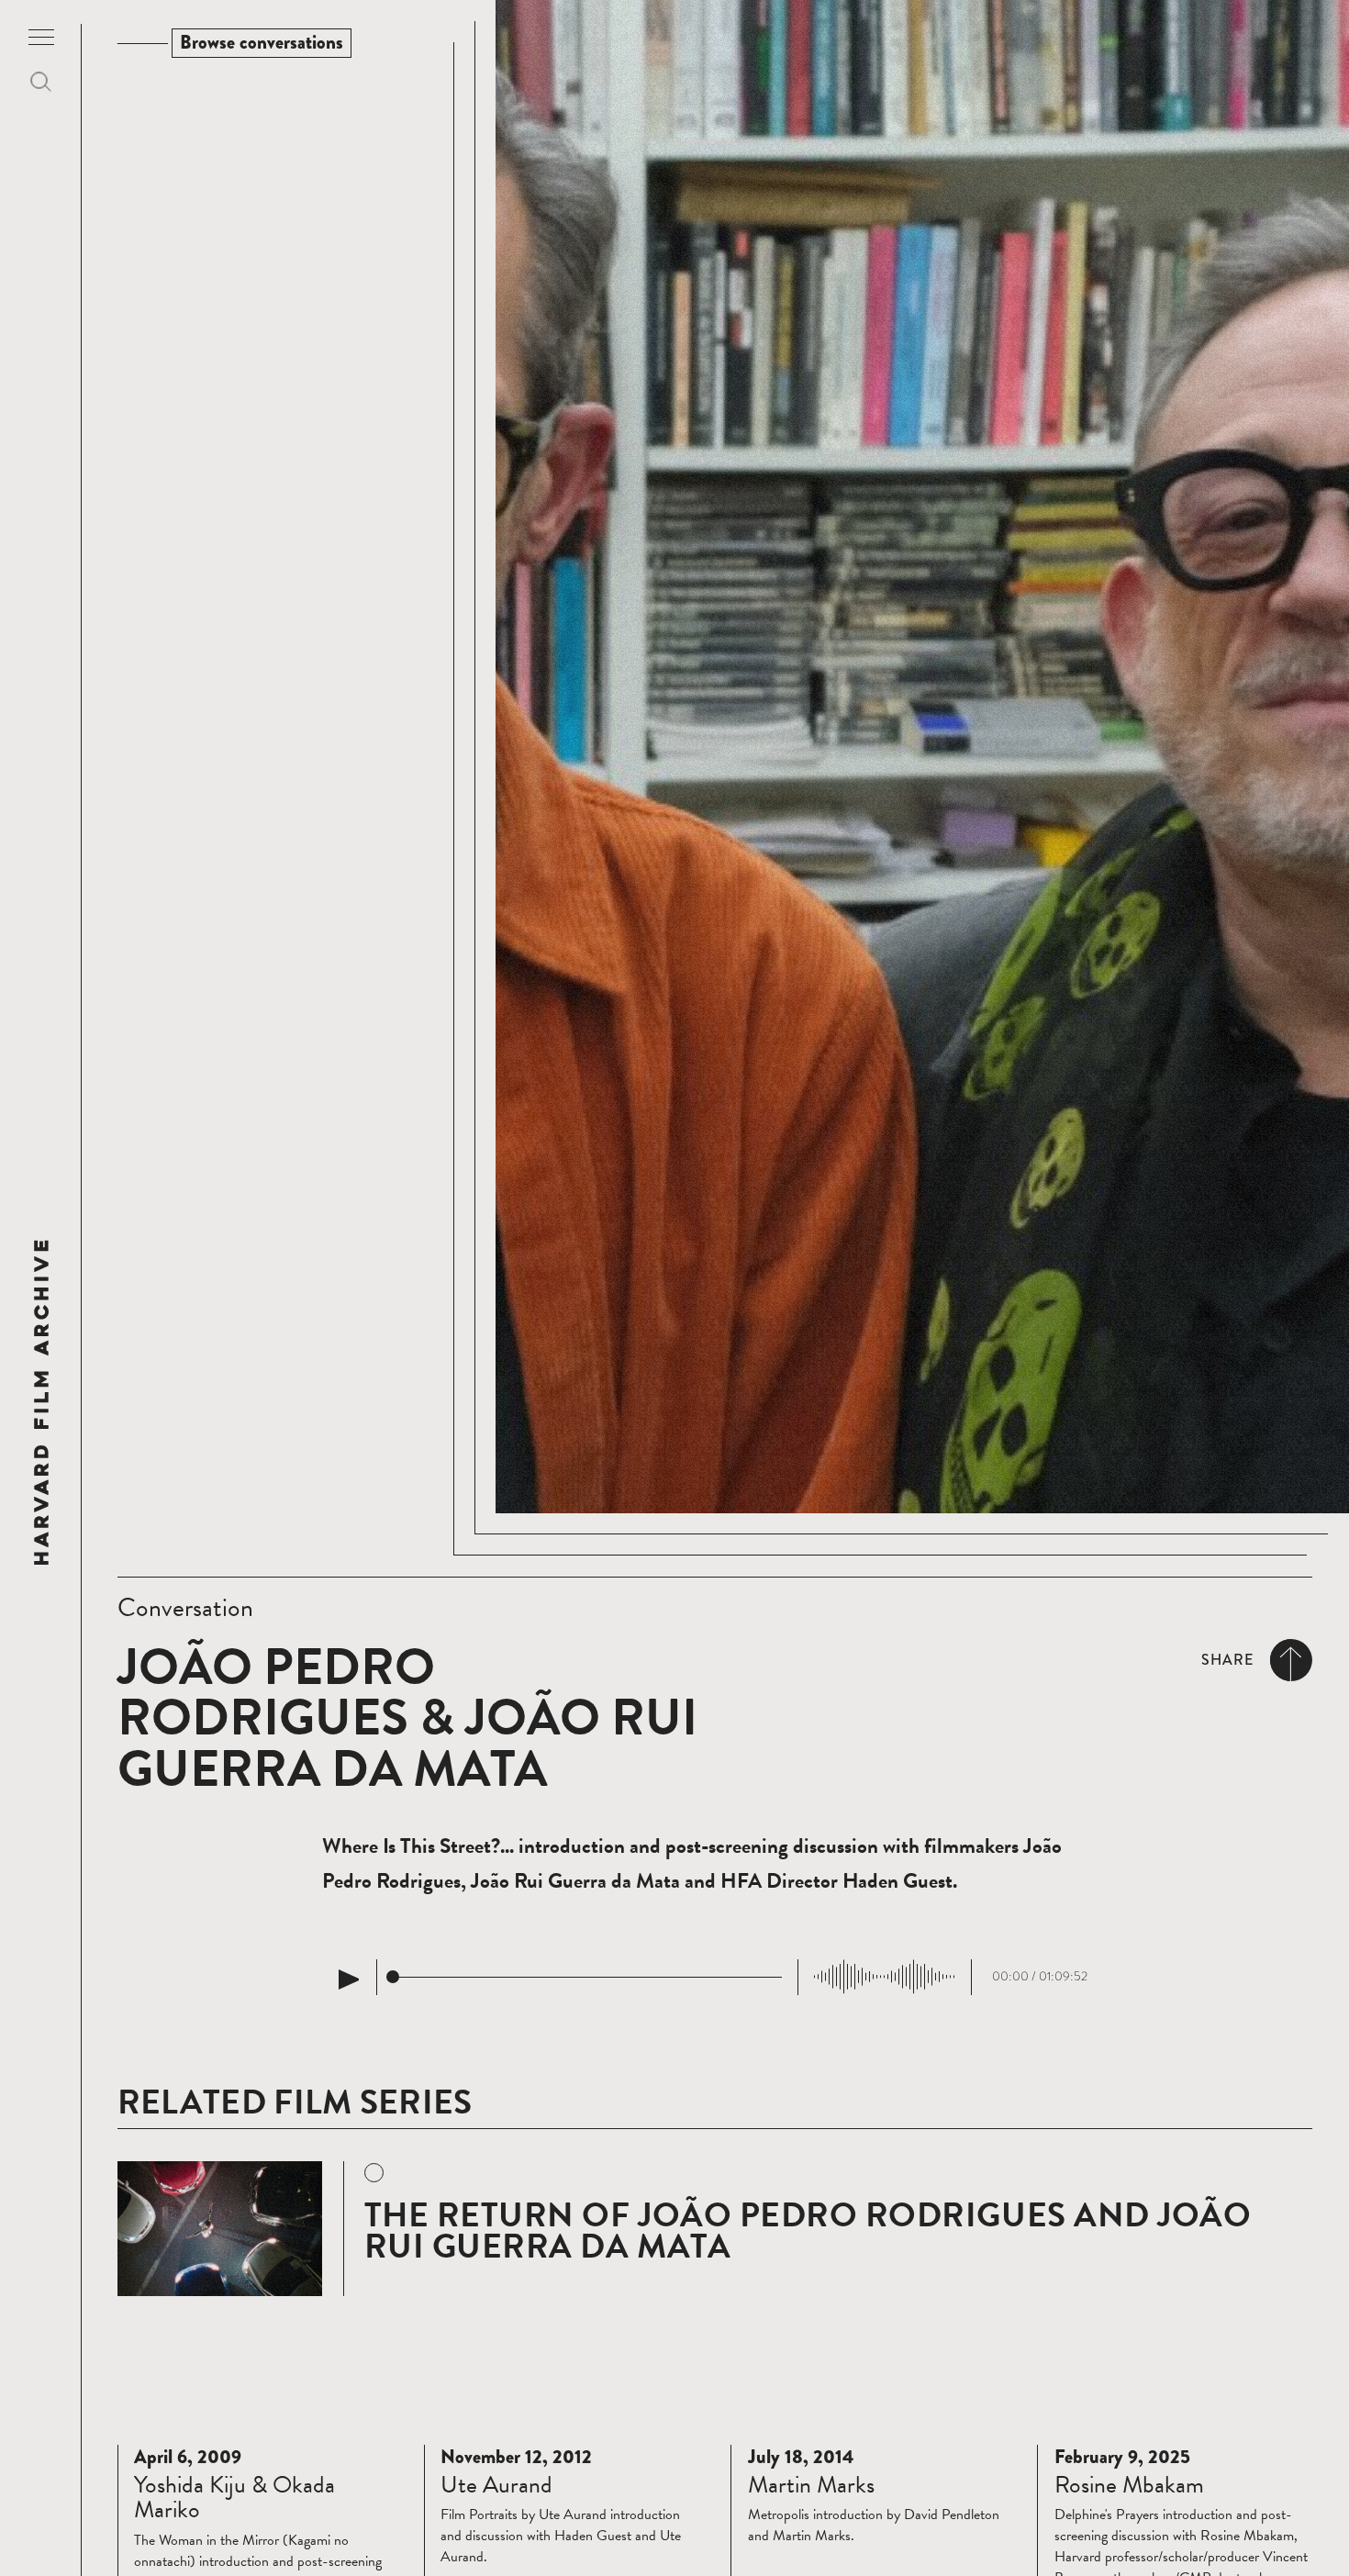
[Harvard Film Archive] (41, 1402)
